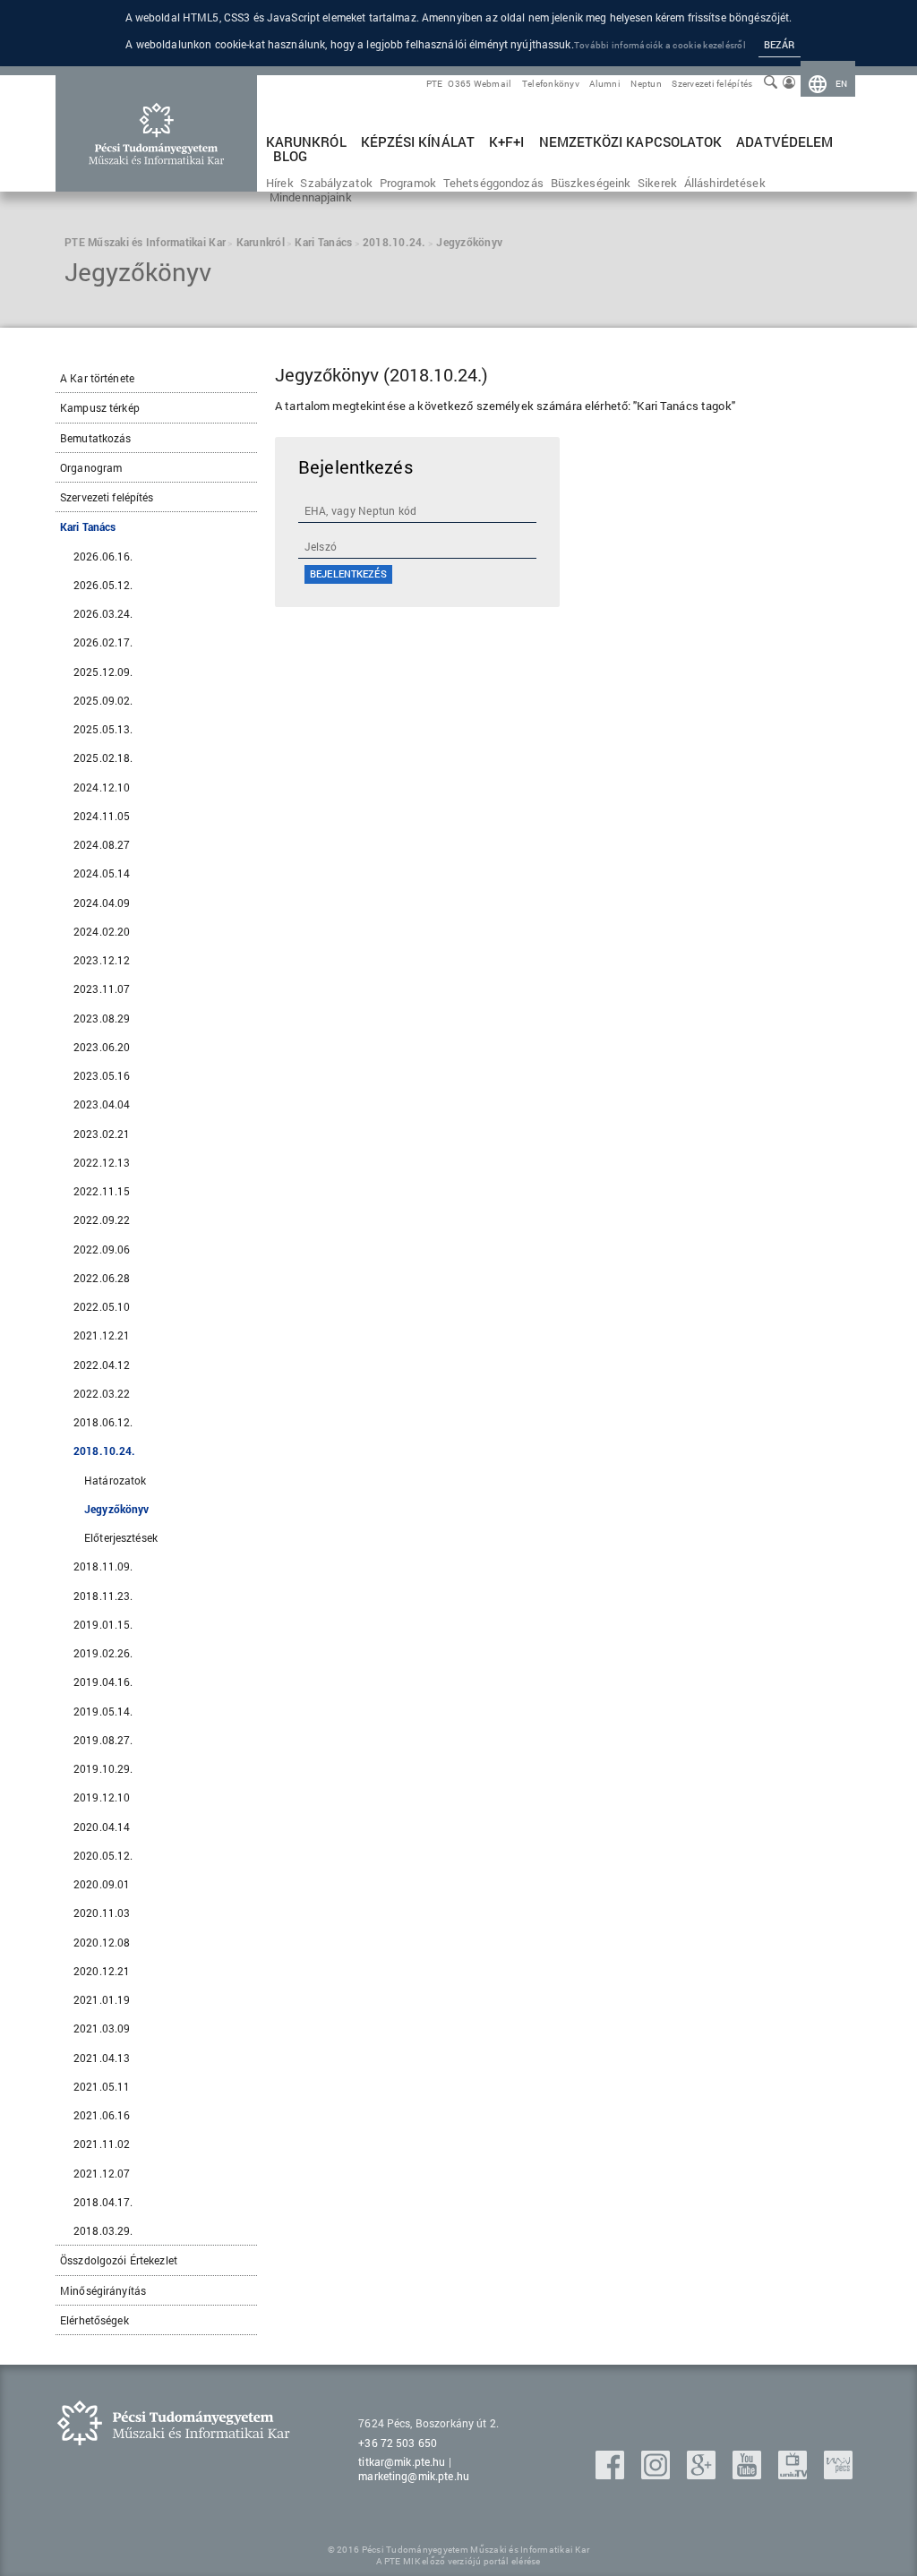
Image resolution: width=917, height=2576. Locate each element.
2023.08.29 (102, 1018)
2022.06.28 (102, 1278)
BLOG (290, 156)
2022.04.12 (102, 1365)
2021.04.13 (102, 2058)
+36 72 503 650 (398, 2443)
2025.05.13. (103, 729)
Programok (408, 183)
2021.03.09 (102, 2028)
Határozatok (115, 1480)
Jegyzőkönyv (116, 1509)
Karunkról (306, 142)
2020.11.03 (102, 1913)
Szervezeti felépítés (712, 84)
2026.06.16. (103, 556)
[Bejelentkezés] (789, 84)
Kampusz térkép (100, 407)
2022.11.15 (102, 1191)
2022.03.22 (102, 1393)
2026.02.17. (103, 642)
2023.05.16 (102, 1075)
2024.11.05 (102, 816)
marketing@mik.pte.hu (414, 2476)
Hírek (280, 183)
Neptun (646, 84)
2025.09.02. (103, 700)
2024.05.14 (102, 873)
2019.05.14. (103, 1711)
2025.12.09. (103, 672)
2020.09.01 (102, 1884)
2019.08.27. (103, 1740)
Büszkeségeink (591, 183)
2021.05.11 (102, 2086)
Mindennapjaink (311, 197)
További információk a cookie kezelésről (660, 45)
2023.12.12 (102, 960)
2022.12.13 (102, 1162)
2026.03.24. (103, 613)
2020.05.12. (103, 1855)
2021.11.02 (102, 2144)
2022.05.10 (102, 1306)
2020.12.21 (102, 1971)
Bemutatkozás (96, 438)
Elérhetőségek (94, 2320)
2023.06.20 (102, 1047)
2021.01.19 (102, 1999)
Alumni (605, 84)
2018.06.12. (103, 1422)
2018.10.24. (104, 1451)
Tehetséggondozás (493, 183)
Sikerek (657, 183)
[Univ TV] (794, 2473)
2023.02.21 (102, 1134)
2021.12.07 (102, 2173)
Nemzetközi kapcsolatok (630, 142)
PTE (435, 84)
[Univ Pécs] (838, 2473)
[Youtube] (749, 2473)
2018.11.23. (103, 1596)
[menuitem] (828, 84)
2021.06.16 (102, 2115)
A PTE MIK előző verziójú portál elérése (458, 2561)
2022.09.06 (102, 1249)
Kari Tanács (88, 526)
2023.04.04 (102, 1104)
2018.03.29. (103, 2230)
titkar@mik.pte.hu (402, 2461)
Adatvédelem (784, 142)
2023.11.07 (102, 988)
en (842, 84)
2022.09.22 (102, 1220)
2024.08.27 (102, 844)
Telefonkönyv (551, 84)
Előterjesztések (121, 1537)
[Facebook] (612, 2473)
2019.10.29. (103, 1768)
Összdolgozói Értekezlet (119, 2260)
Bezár (780, 44)
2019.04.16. (103, 1682)
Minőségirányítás (103, 2290)
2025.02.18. (103, 757)
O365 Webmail (480, 84)
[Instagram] (657, 2473)
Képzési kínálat (418, 142)
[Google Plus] (703, 2473)
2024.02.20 (102, 931)
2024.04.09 (102, 903)
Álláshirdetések (725, 183)
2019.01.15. (103, 1624)
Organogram (91, 467)
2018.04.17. (103, 2202)
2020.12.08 (102, 1942)
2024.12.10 (102, 787)
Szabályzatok (336, 183)
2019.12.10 (102, 1797)
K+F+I (506, 142)
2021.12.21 (102, 1335)
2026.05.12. (103, 585)
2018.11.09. (103, 1566)
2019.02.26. (103, 1653)
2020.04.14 (102, 1827)
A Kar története (97, 378)
